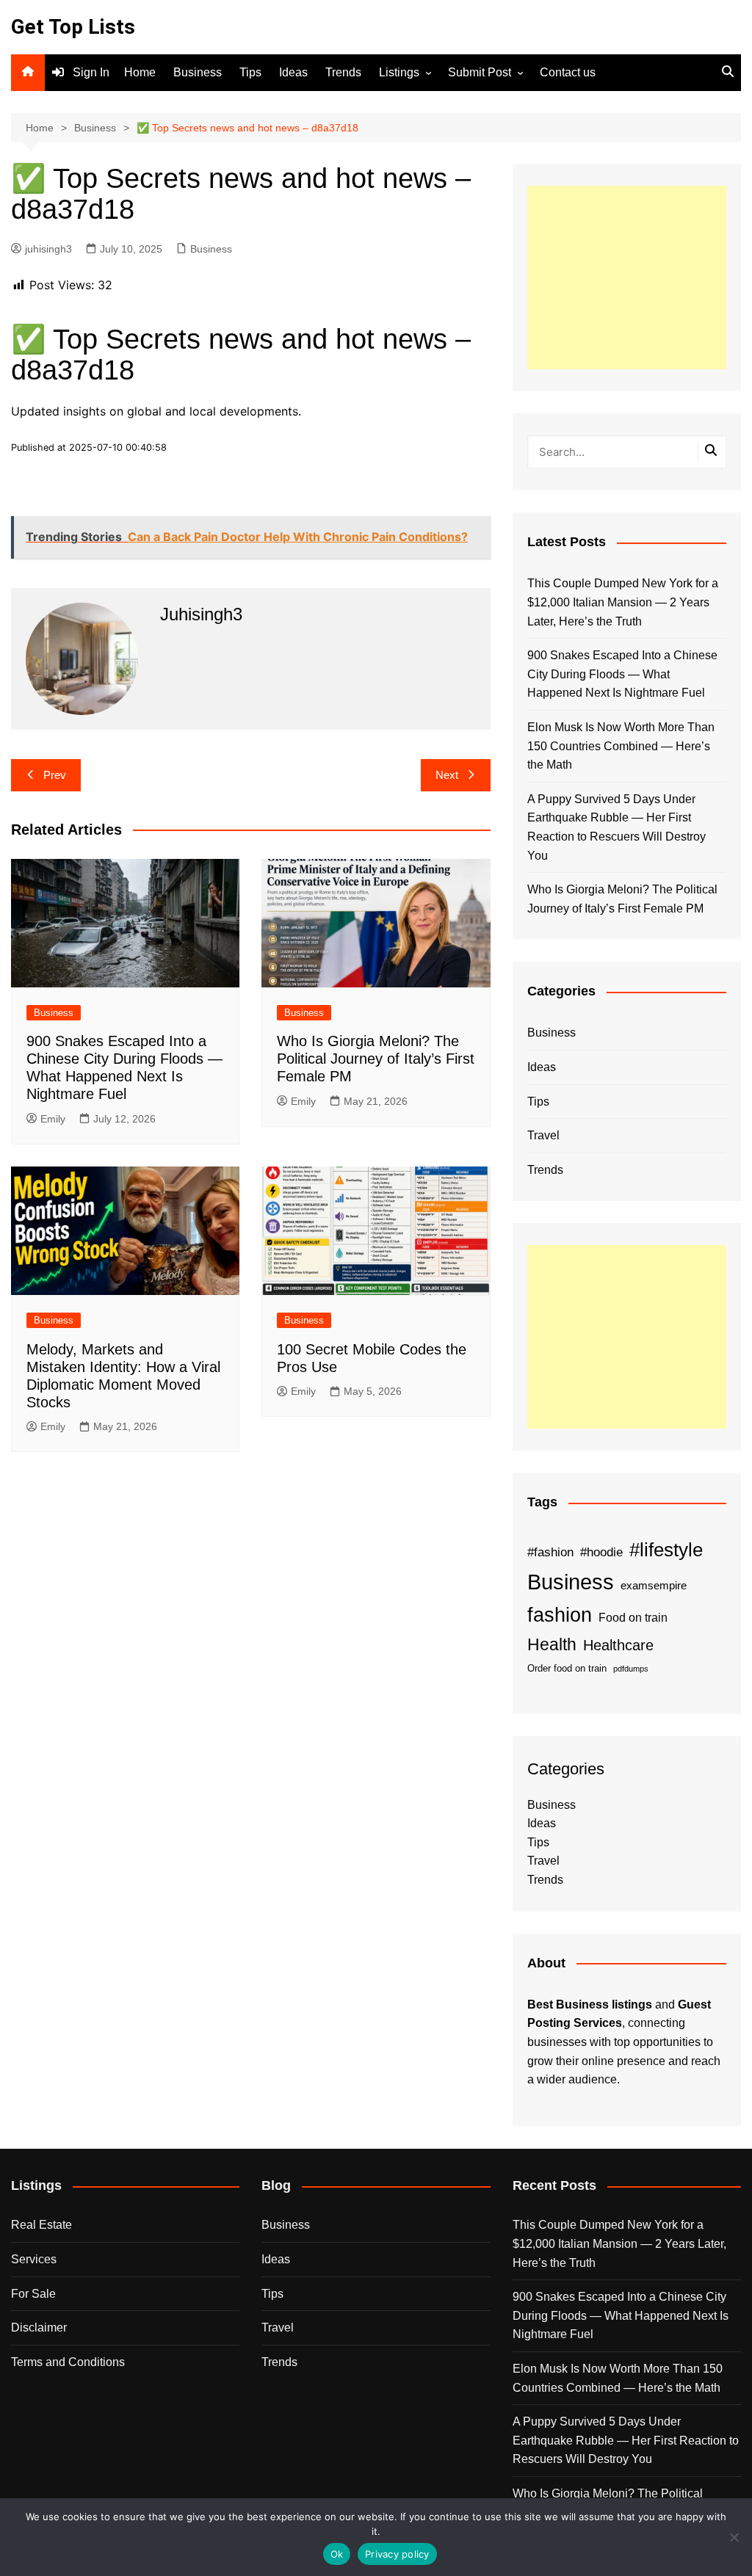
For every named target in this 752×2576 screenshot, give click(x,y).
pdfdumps (631, 1669)
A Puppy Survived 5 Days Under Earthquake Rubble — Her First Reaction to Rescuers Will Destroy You (617, 827)
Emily (53, 1119)
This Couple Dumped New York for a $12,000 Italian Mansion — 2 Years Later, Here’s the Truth (623, 602)
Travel (543, 1135)
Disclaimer (39, 2328)
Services (34, 2259)
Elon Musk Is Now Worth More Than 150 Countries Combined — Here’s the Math (621, 746)
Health (552, 1644)
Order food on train (567, 1668)
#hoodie (601, 1552)
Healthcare (618, 1645)
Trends (343, 72)
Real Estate (41, 2225)
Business (198, 72)
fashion (560, 1615)
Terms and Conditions (68, 2362)
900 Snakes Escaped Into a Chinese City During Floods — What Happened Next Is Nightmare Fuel (622, 674)
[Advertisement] (627, 277)
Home (140, 72)
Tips (250, 72)
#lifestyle (666, 1550)
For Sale (33, 2294)
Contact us (568, 72)
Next (447, 775)
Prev (55, 775)
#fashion (550, 1552)
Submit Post (480, 72)
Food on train (633, 1618)
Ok (337, 2554)
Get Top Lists (73, 27)
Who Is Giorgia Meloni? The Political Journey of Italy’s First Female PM (376, 1059)
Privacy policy (397, 2554)
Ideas (293, 72)
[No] (734, 2537)
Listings (399, 72)
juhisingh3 (48, 249)
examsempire (654, 1586)
